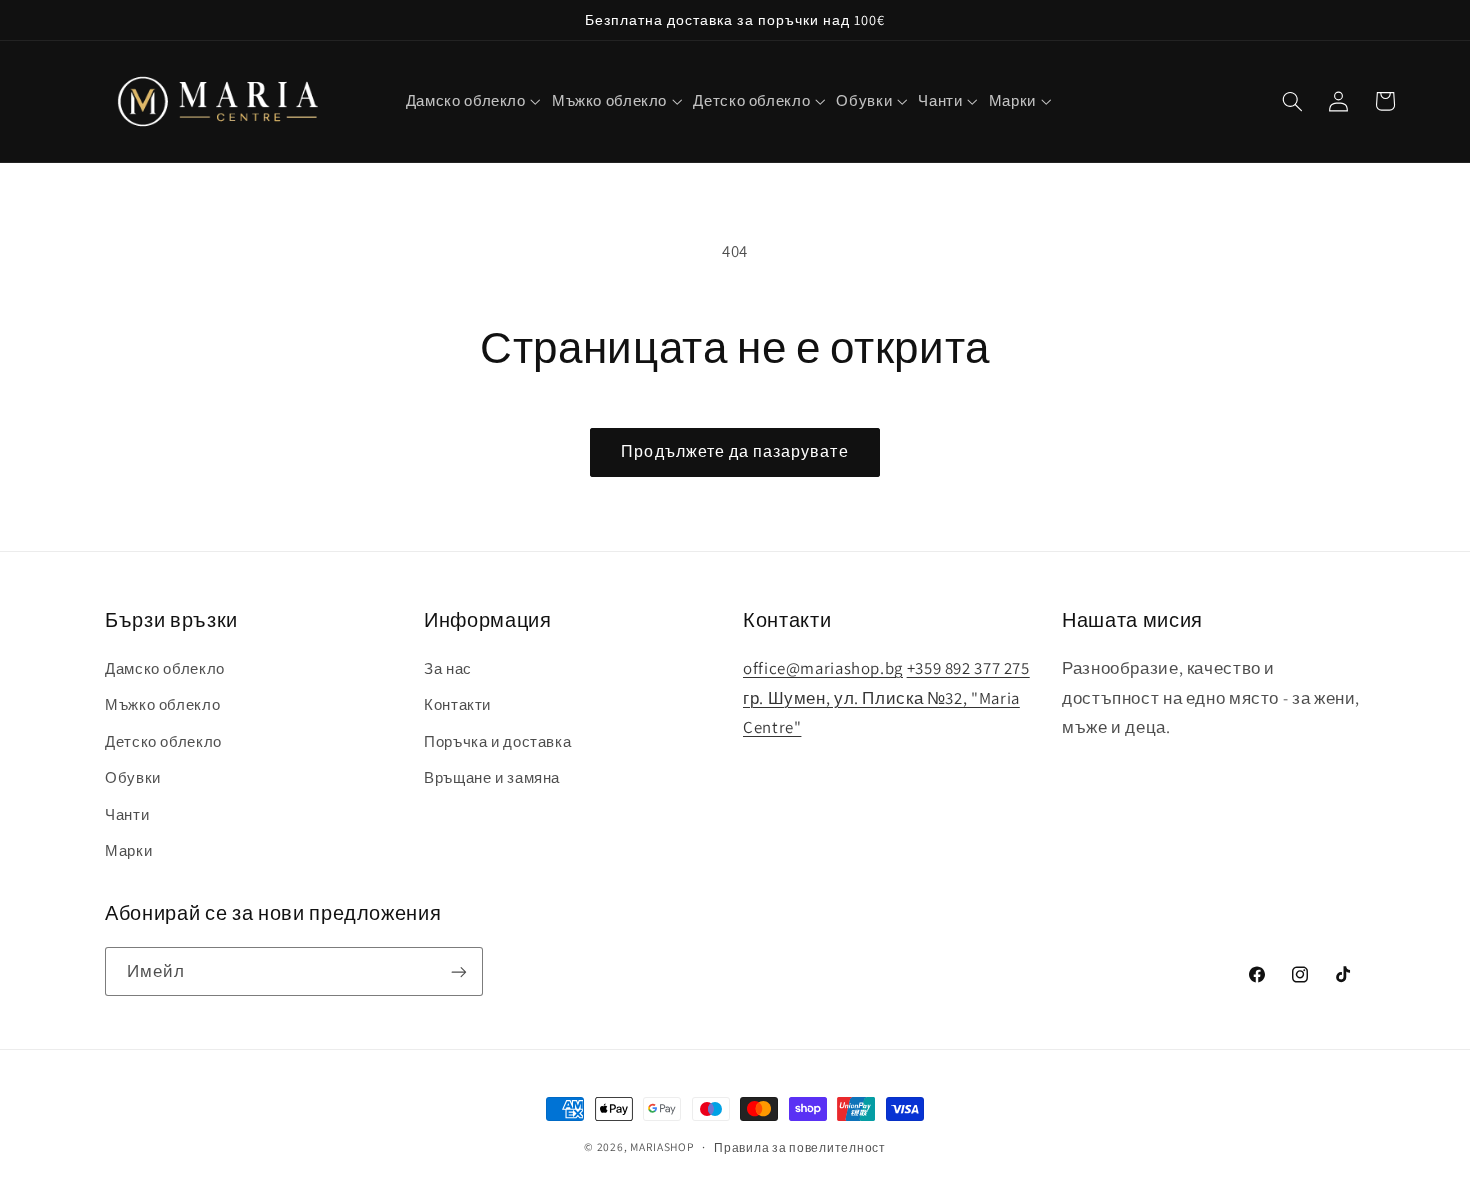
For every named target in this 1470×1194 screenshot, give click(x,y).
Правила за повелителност (800, 1147)
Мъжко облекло (162, 705)
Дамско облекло (165, 668)
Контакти (457, 705)
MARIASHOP (662, 1146)
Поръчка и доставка (497, 741)
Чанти (127, 814)
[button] (473, 102)
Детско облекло (163, 741)
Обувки (133, 777)
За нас (448, 668)
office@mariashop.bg (823, 668)
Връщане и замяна (492, 777)
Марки (128, 850)
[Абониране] (459, 971)
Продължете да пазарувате (734, 451)
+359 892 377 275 (968, 668)
